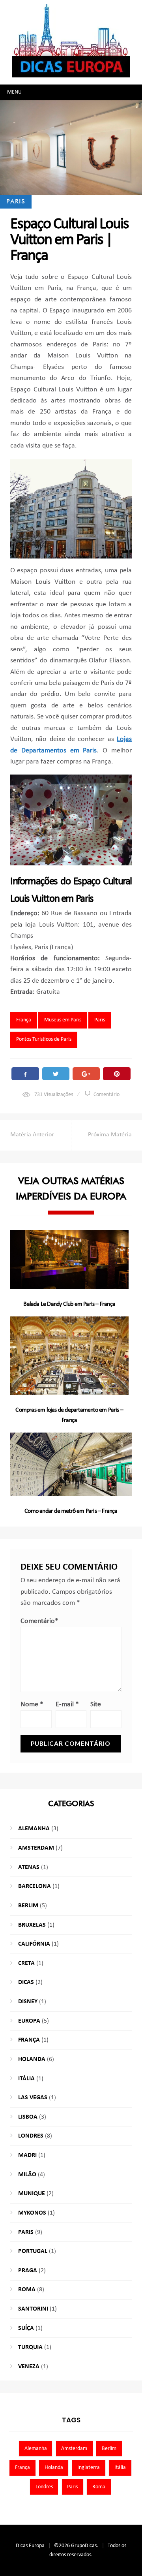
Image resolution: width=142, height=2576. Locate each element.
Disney (28, 2002)
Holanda (32, 2059)
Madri (27, 2155)
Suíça (26, 2328)
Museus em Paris (63, 1020)
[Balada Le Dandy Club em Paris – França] (69, 1260)
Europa (29, 2021)
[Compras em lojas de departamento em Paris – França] (69, 1356)
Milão (27, 2175)
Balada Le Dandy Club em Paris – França (69, 1304)
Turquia (30, 2347)
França (24, 1020)
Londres (31, 2136)
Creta (26, 1963)
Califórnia (34, 1944)
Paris (16, 201)
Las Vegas (33, 2098)
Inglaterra (89, 2468)
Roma (27, 2290)
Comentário (106, 1095)
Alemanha (34, 1829)
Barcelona (35, 1886)
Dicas (26, 1982)
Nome (32, 1704)
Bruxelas (32, 1925)
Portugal (33, 2251)
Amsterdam (36, 1848)
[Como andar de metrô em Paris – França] (71, 1464)
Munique (32, 2194)
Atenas (29, 1867)
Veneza (29, 2367)
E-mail (67, 1704)
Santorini (33, 2309)
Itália (26, 2079)
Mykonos (32, 2213)
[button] (14, 92)
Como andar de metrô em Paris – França (71, 1511)
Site (96, 1704)
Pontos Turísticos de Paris (44, 1039)
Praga (28, 2271)
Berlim (28, 1906)
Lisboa (28, 2117)
